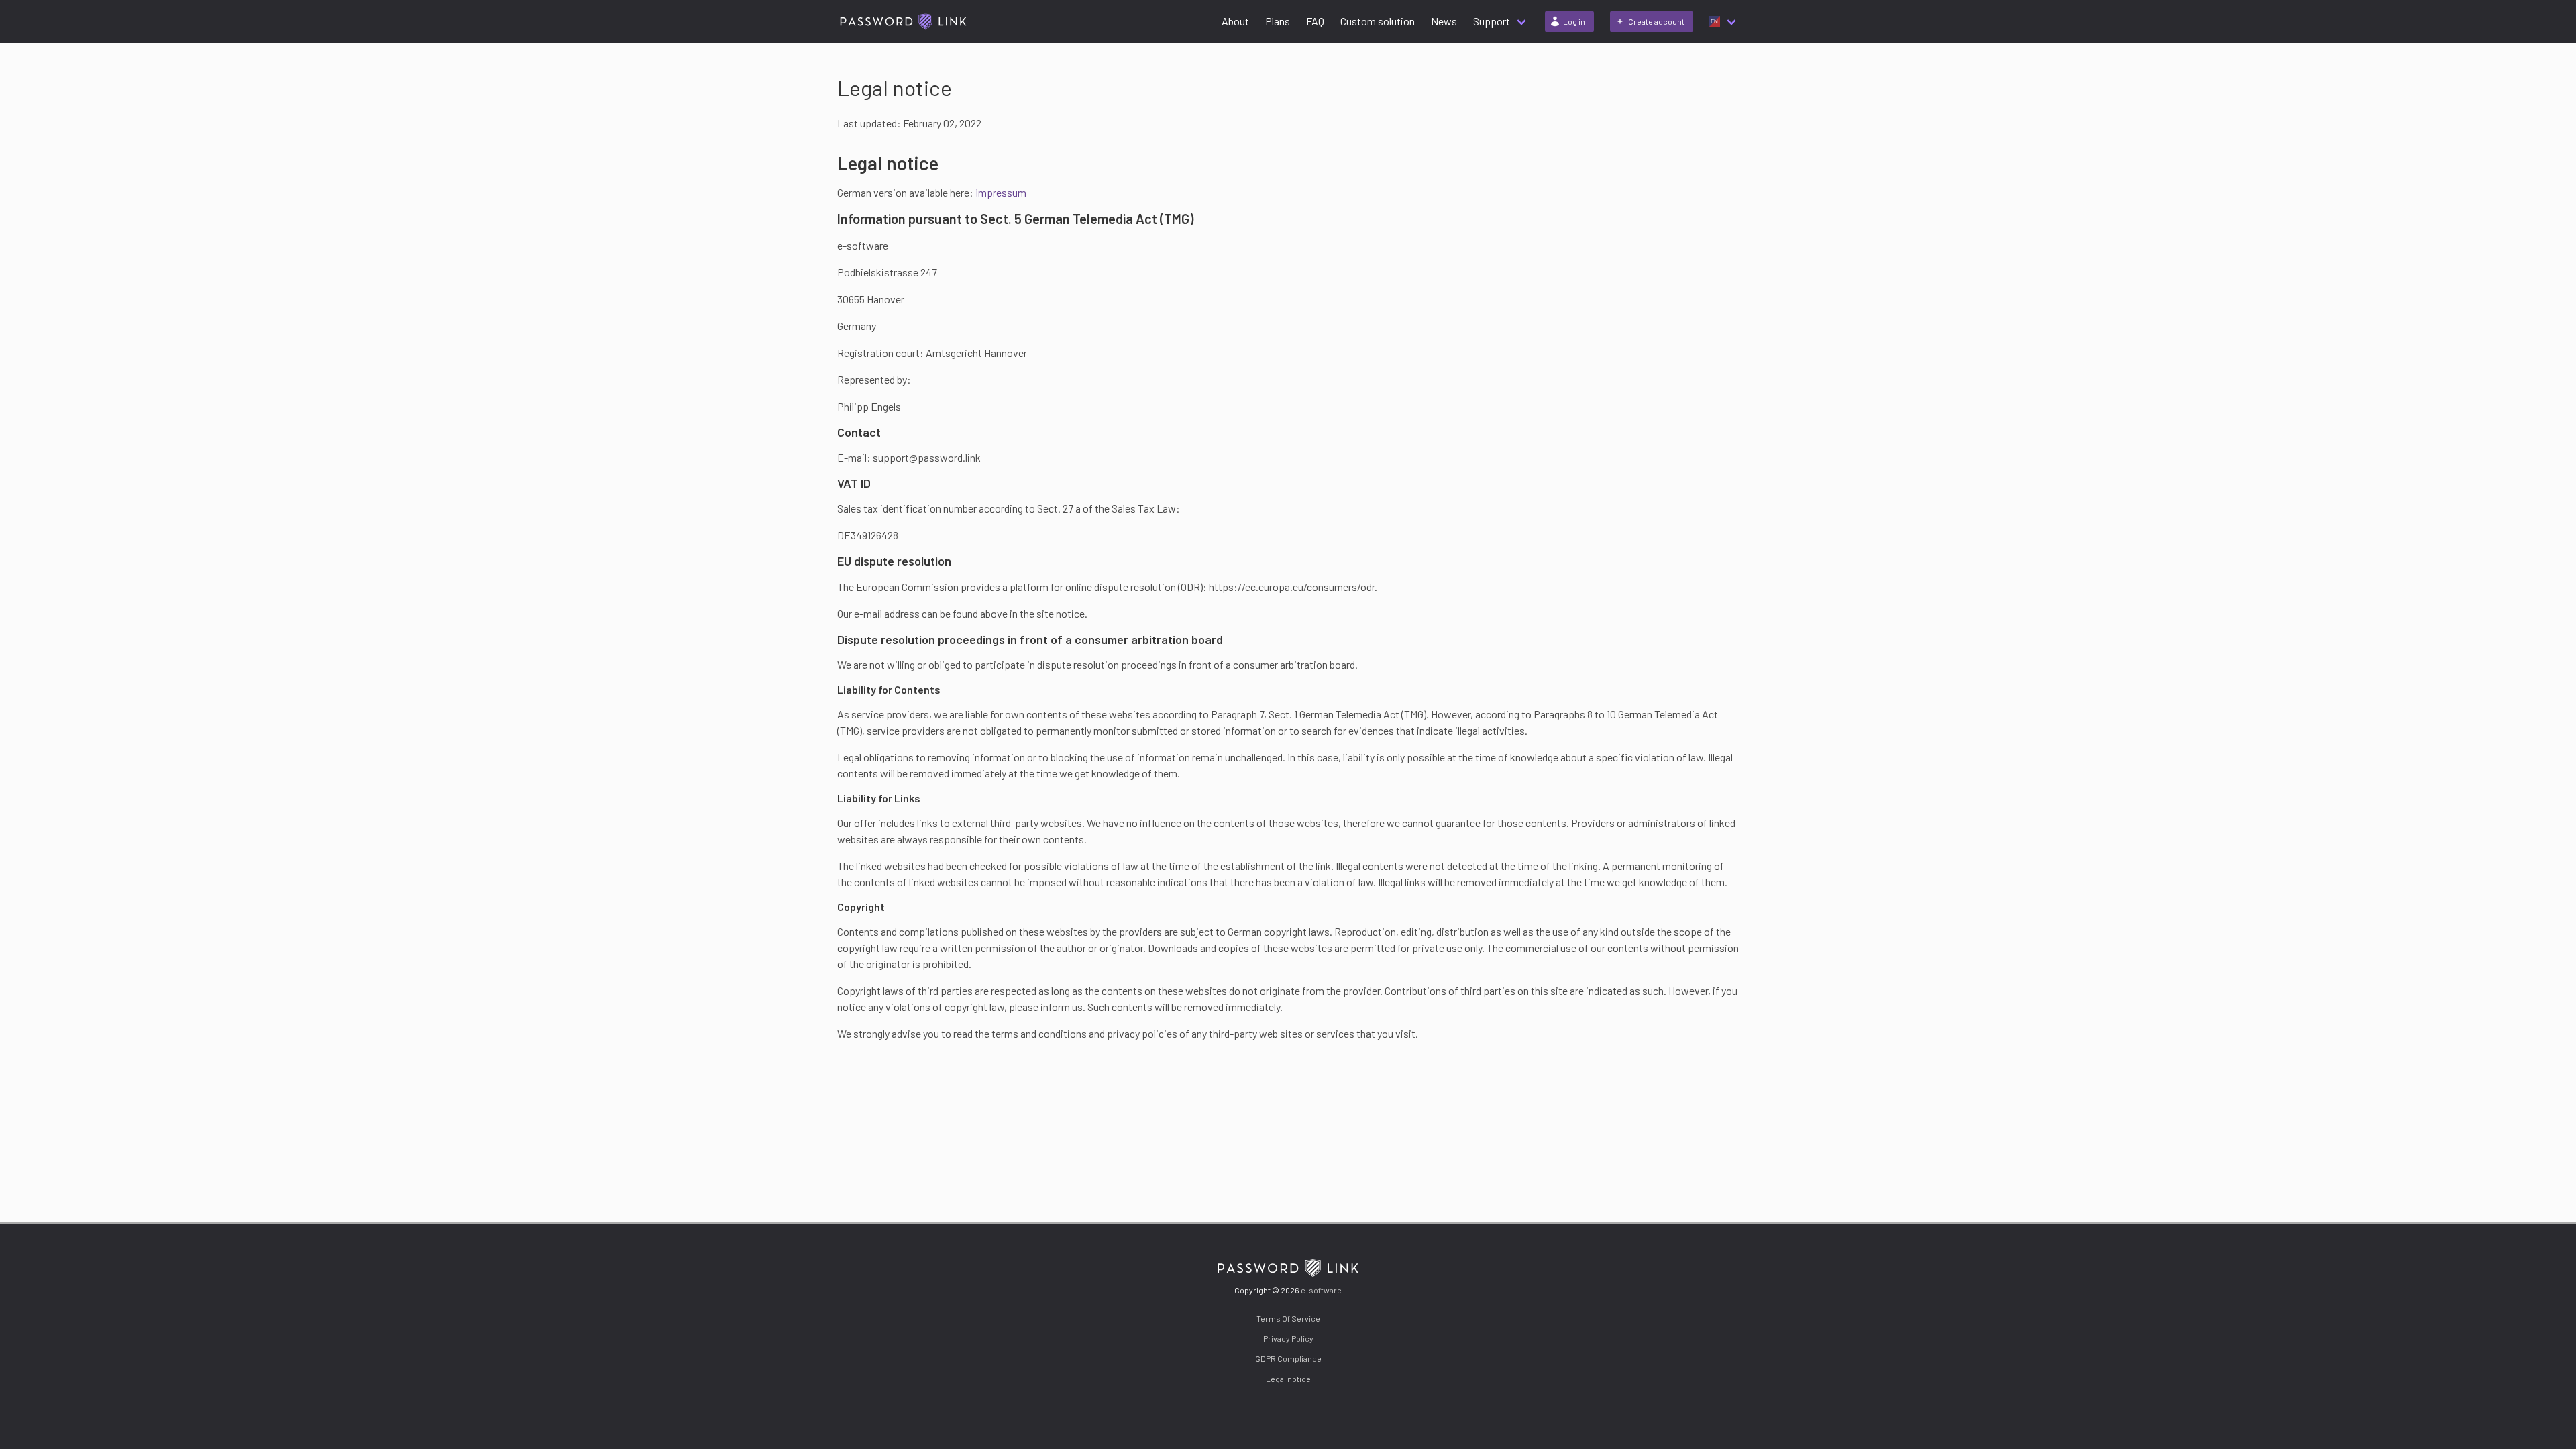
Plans (1278, 21)
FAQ (1315, 21)
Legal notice (1288, 1379)
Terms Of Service (1288, 1318)
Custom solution (1378, 21)
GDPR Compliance (1288, 1358)
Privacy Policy (1288, 1338)
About (1235, 21)
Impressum (1001, 192)
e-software (1321, 1290)
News (1444, 21)
